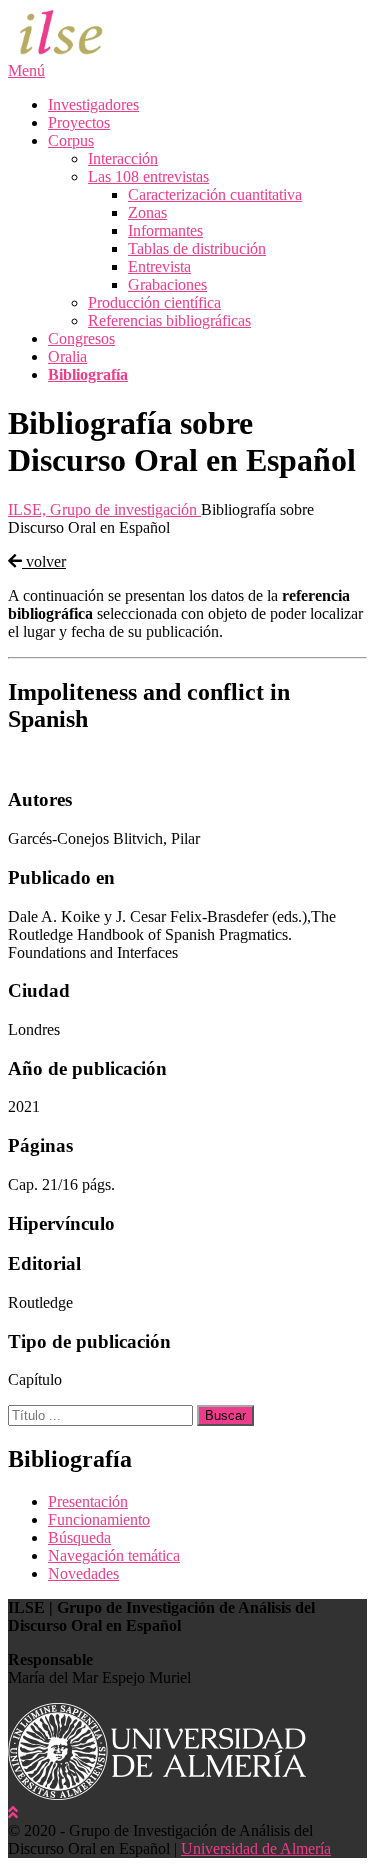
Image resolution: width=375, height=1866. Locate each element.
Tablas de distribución (197, 248)
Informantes (165, 230)
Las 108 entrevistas (148, 176)
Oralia (67, 356)
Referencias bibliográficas (169, 320)
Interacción (123, 158)
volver (44, 561)
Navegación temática (114, 1555)
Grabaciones (167, 284)
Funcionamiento (99, 1519)
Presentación (88, 1501)
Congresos (81, 338)
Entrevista (159, 266)
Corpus (71, 140)
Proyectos (79, 122)
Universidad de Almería (256, 1848)
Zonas (147, 212)
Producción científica (154, 302)
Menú (26, 70)
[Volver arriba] (13, 1812)
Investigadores (93, 104)
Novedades (83, 1573)
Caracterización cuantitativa (215, 194)
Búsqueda (79, 1537)
